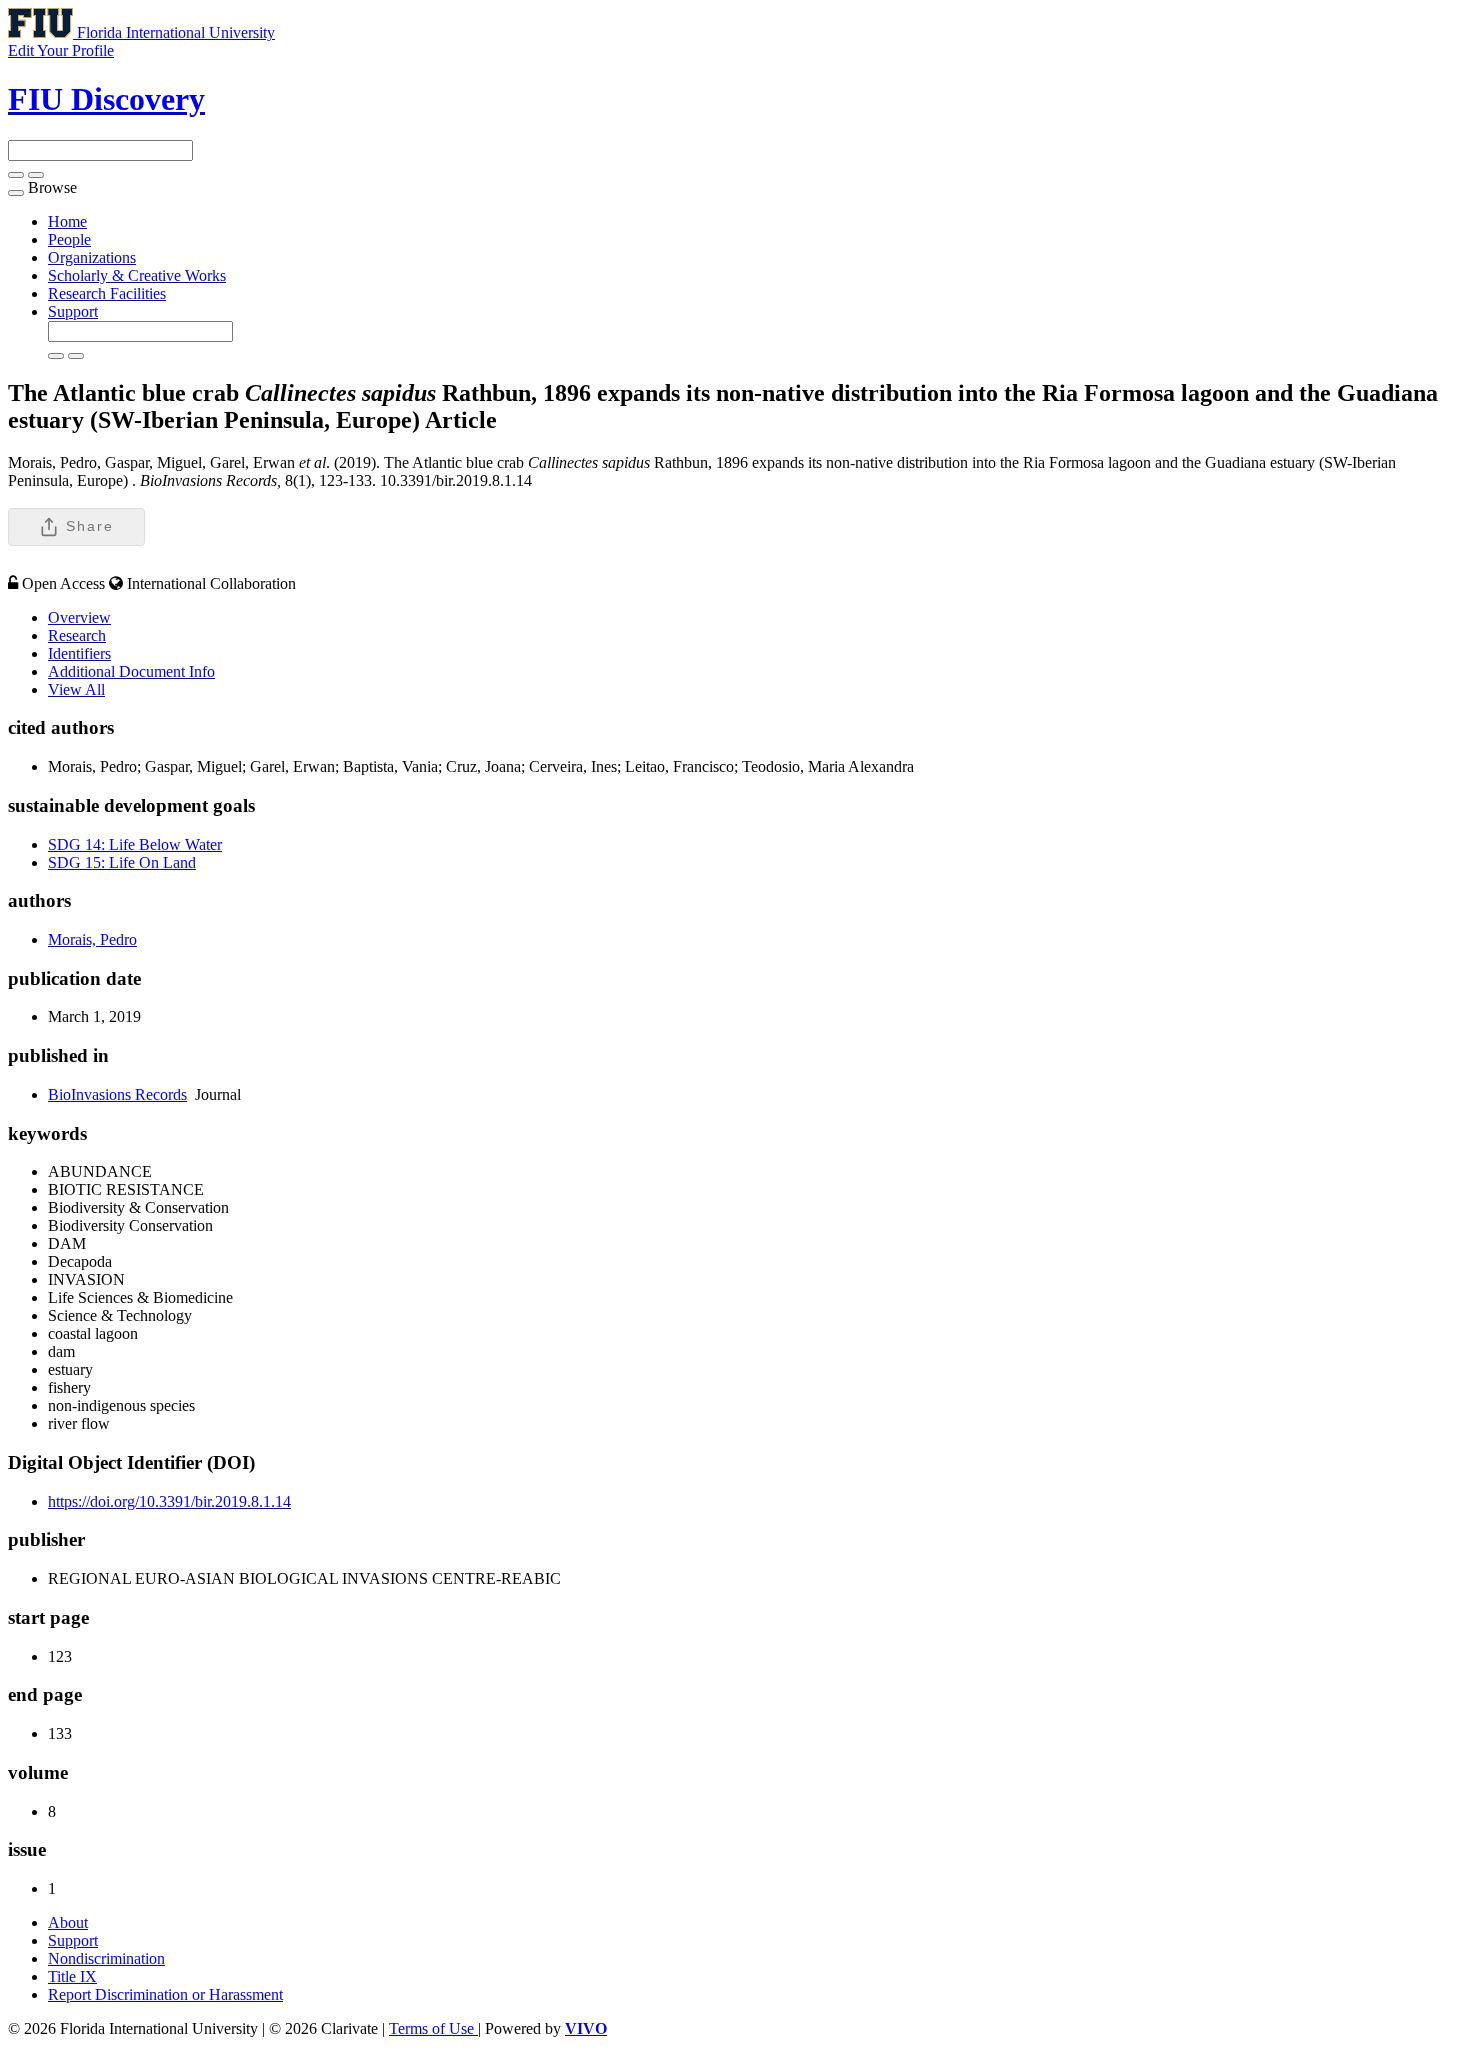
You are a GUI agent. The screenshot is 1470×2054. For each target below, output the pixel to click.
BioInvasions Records (117, 1094)
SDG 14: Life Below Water (135, 844)
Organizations (92, 257)
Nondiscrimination (106, 1958)
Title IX (72, 1976)
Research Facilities (107, 293)
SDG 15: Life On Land (122, 862)
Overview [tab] (79, 617)
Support (73, 311)
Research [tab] (77, 635)
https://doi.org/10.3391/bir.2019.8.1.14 (169, 1501)
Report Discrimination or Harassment (165, 1994)
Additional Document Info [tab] (131, 671)
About (68, 1922)
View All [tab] (76, 689)
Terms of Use (433, 2028)
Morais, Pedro (92, 939)
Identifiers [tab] (79, 653)
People (69, 239)
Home (67, 221)
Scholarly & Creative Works (137, 275)
